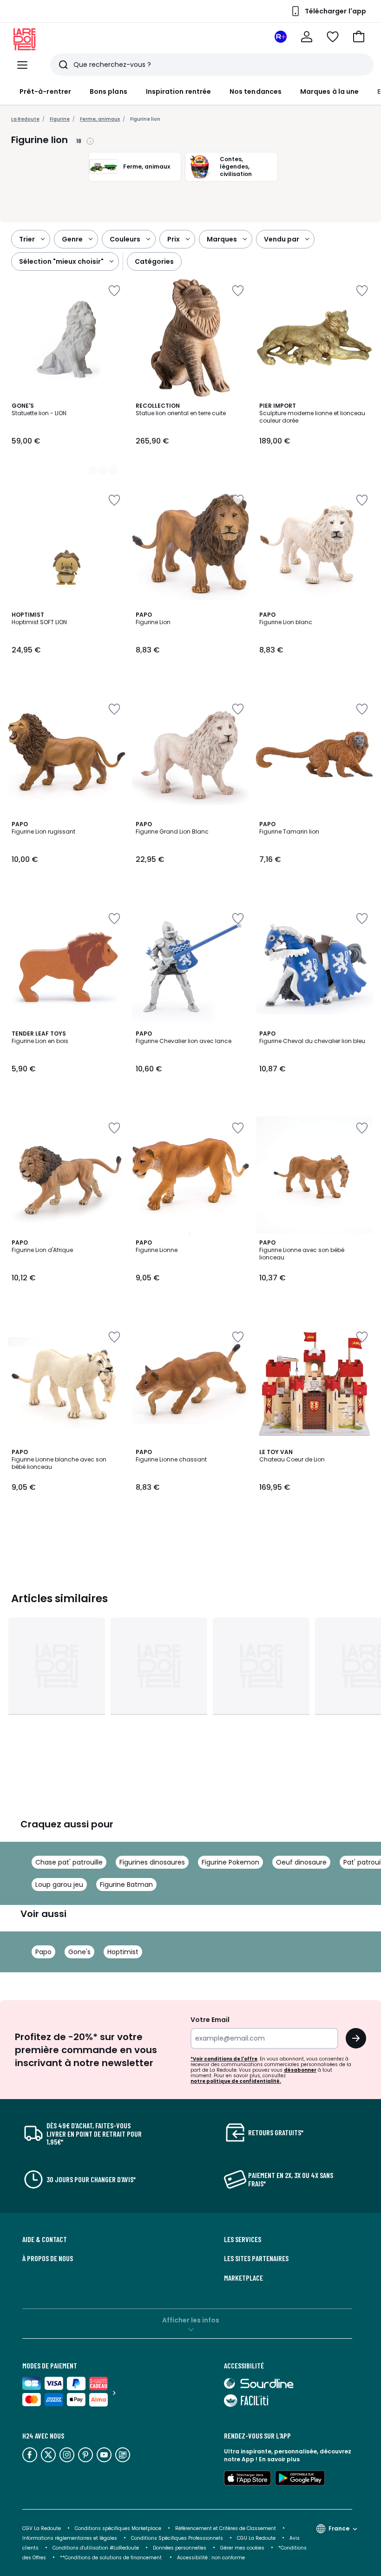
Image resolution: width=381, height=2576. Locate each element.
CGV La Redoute (42, 2528)
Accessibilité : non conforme (211, 2558)
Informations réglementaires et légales (70, 2538)
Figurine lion (145, 119)
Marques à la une (329, 91)
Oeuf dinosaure (301, 1862)
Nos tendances (256, 91)
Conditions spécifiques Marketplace (118, 2528)
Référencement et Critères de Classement (226, 2528)
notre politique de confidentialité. (236, 2081)
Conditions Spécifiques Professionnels (177, 2538)
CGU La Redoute (256, 2538)
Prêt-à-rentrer (45, 91)
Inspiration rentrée (178, 91)
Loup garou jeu (59, 1885)
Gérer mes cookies (242, 2548)
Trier (27, 239)
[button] (359, 37)
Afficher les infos (191, 2320)
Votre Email (210, 2020)
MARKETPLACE (243, 2278)
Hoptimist (123, 1952)
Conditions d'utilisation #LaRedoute (96, 2548)
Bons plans (108, 91)
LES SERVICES (243, 2239)
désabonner (300, 2070)
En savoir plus (279, 2459)
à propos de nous (48, 2258)
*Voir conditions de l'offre (224, 2059)
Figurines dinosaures (152, 1862)
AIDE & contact (45, 2239)
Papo (43, 1952)
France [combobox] (339, 2528)
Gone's (79, 1952)
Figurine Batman (126, 1885)
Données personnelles (180, 2548)
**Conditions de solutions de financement (112, 2558)
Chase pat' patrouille (69, 1862)
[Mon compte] (307, 37)
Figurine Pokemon (230, 1862)
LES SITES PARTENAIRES (256, 2258)
